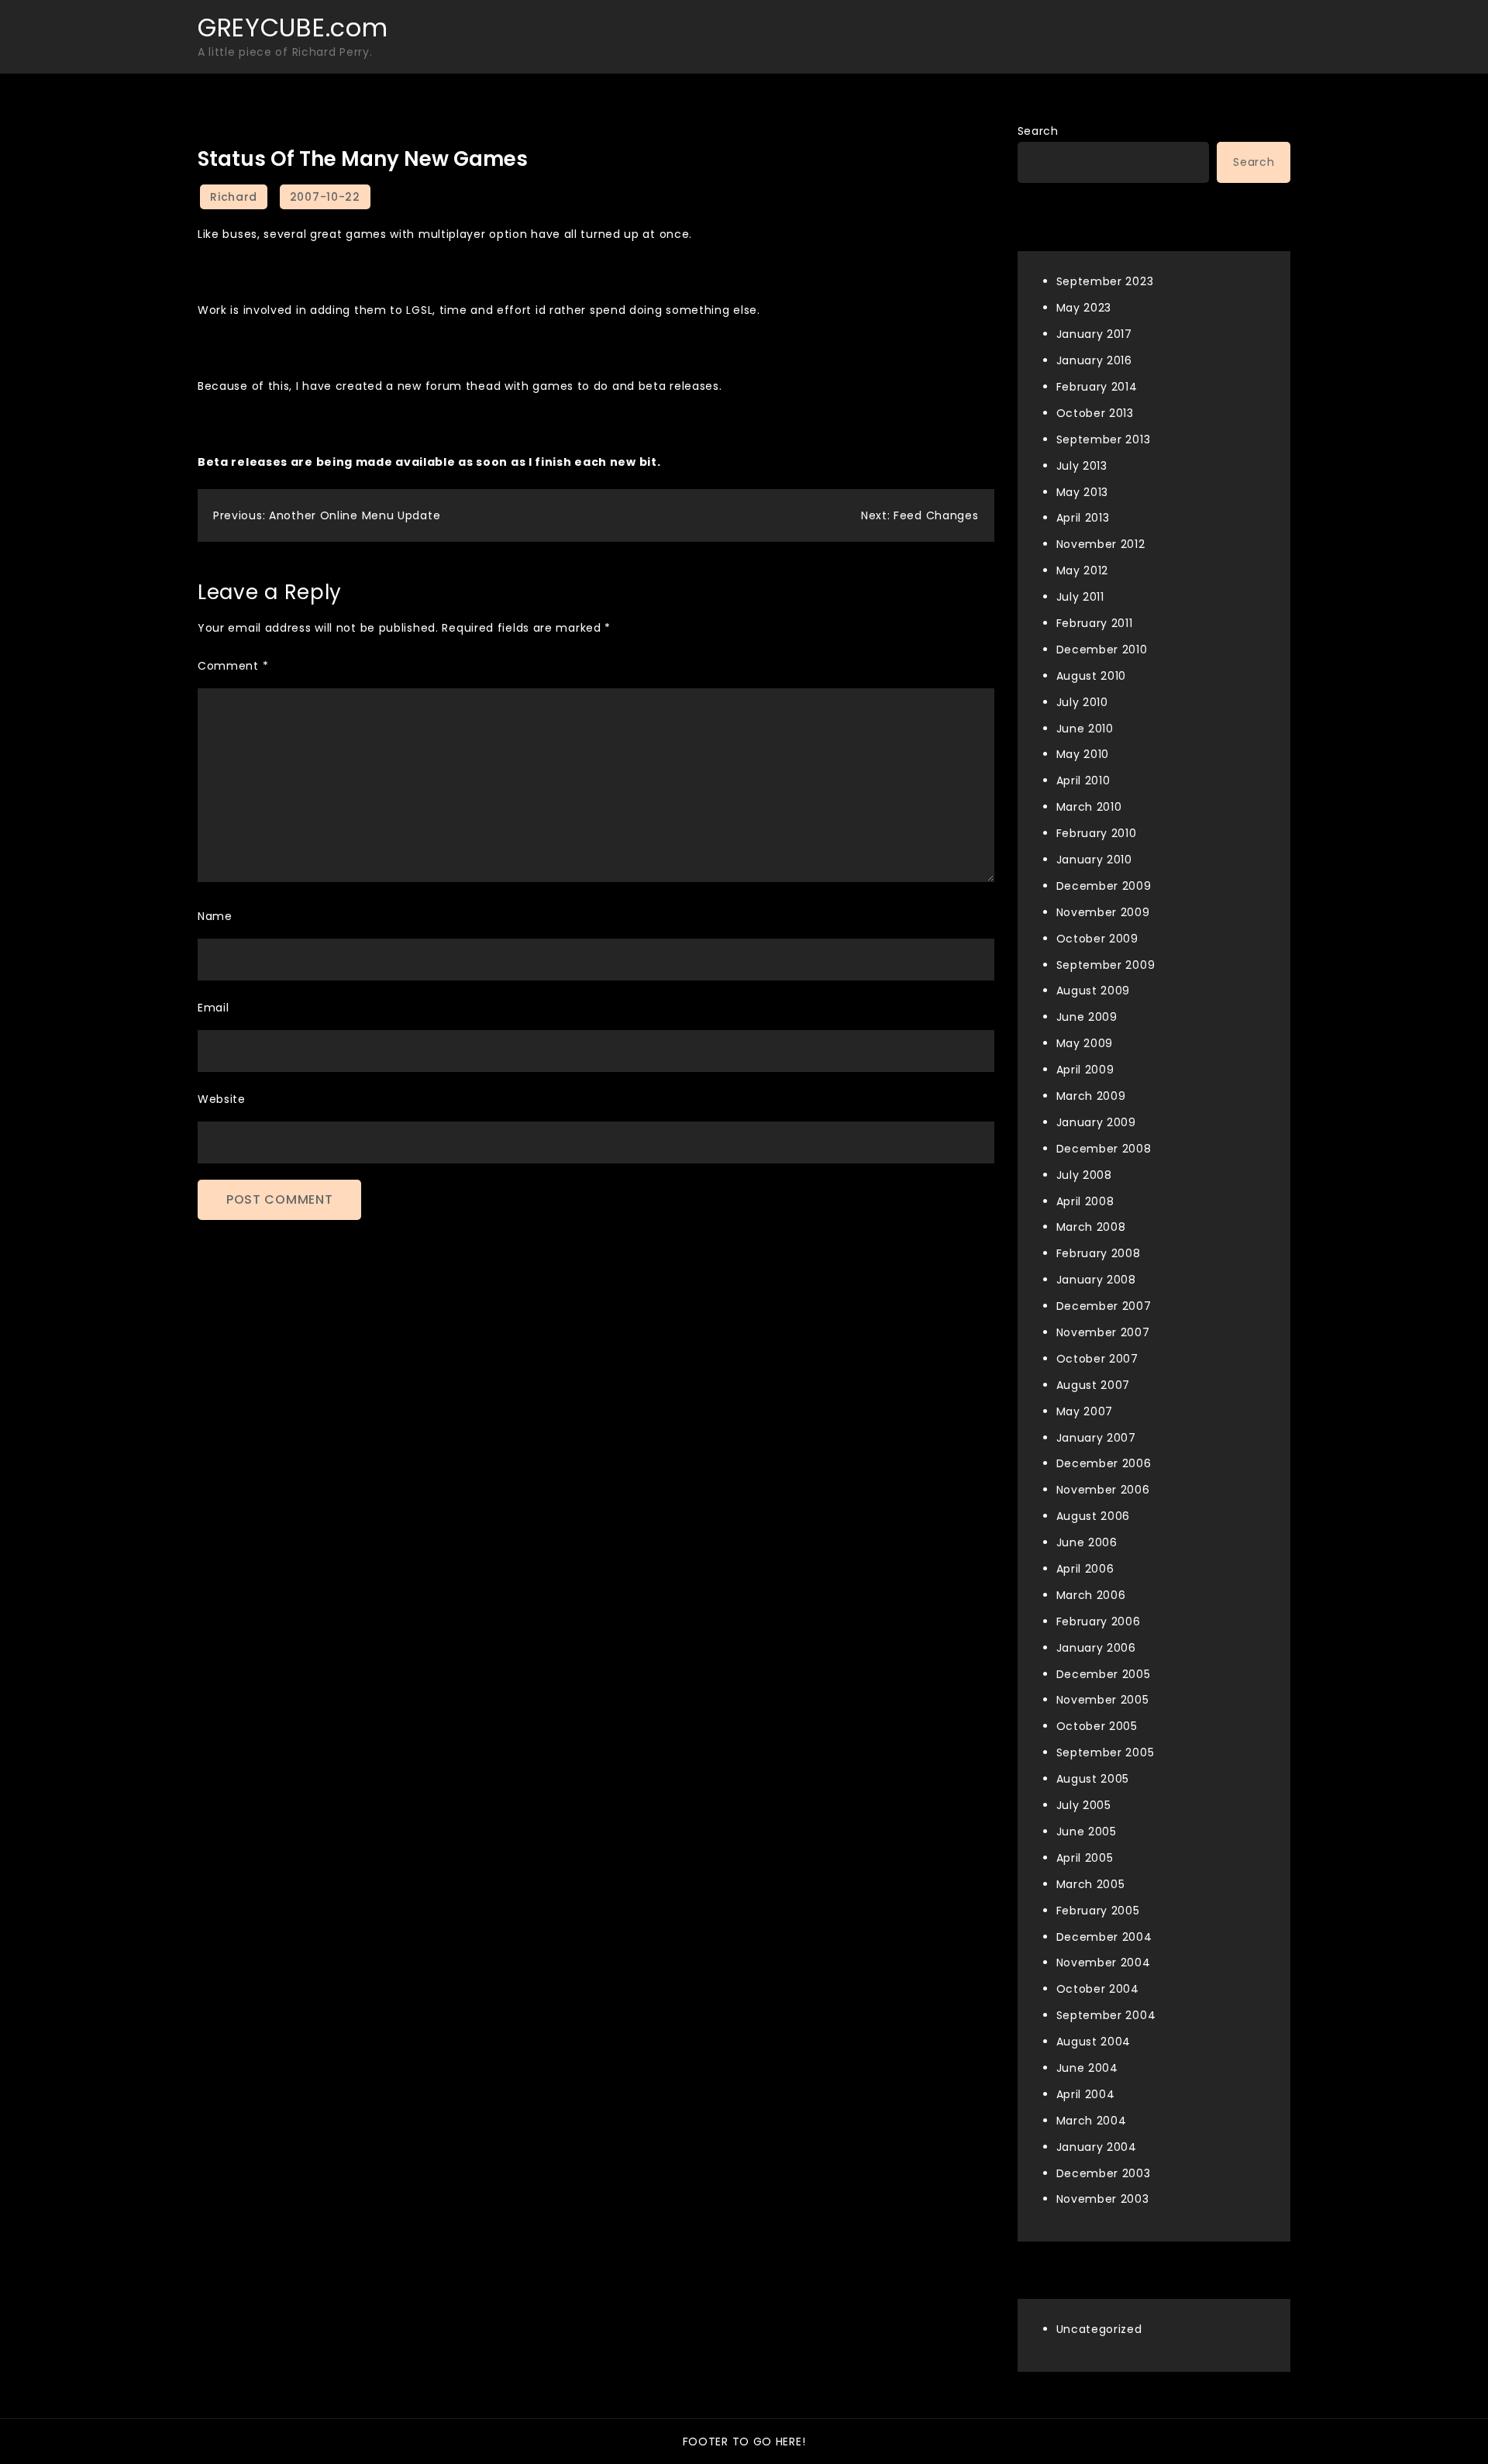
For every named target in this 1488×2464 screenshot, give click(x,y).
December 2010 (1102, 650)
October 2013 (1095, 413)
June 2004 (1087, 2068)
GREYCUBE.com (293, 28)
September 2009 (1106, 965)
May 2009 (1085, 1043)
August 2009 (1094, 991)
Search (1038, 131)
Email (214, 1008)
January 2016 (1094, 360)
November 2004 (1104, 1963)
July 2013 (1082, 466)
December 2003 (1104, 2173)
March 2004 (1092, 2121)
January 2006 (1096, 1648)
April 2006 (1085, 1569)
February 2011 (1095, 623)
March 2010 (1089, 807)
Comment (233, 666)
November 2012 (1101, 544)
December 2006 (1104, 1463)
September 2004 (1106, 2015)
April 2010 (1083, 781)
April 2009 (1085, 1070)
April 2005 (1085, 1858)
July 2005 (1084, 1805)
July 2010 (1082, 702)
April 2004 (1086, 2094)
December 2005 (1104, 1674)
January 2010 (1094, 860)
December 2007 (1104, 1306)
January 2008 (1096, 1280)
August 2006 (1094, 1516)
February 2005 (1098, 1911)
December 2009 (1104, 886)
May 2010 (1083, 754)
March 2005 (1091, 1884)
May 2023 (1084, 308)
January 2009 (1096, 1122)
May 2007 (1085, 1411)
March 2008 (1091, 1227)
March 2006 (1091, 1595)
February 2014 (1097, 387)
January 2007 (1096, 1438)
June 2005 (1087, 1832)
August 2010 (1092, 676)
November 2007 (1103, 1332)
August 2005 (1093, 1779)
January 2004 (1097, 2147)
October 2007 (1097, 1359)
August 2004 (1094, 2042)
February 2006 (1099, 1621)
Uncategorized (1099, 2329)
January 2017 (1094, 334)
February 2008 (1099, 1253)
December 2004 (1104, 1937)
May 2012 (1083, 570)
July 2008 (1084, 1175)
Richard (234, 197)
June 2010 (1085, 729)
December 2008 (1104, 1149)
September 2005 (1106, 1752)
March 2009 (1091, 1096)
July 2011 (1080, 597)
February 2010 (1097, 833)
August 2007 (1094, 1385)
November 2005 (1103, 1700)
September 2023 (1105, 281)
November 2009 (1103, 912)
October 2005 (1097, 1726)
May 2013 (1083, 492)
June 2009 (1087, 1017)
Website (222, 1099)
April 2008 (1085, 1201)
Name (215, 916)
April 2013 (1083, 518)
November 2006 (1103, 1490)
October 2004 (1098, 1989)
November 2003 (1103, 2199)
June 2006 (1087, 1542)
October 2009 (1097, 939)
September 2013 (1104, 439)
